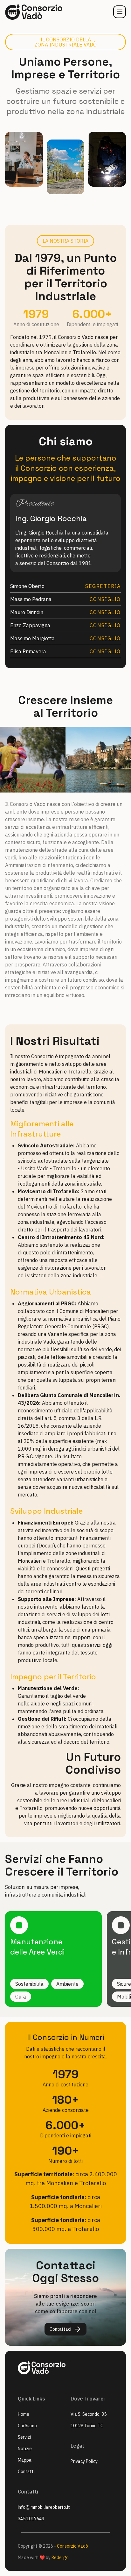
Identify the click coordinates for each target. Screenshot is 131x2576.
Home (24, 2414)
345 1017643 (31, 2519)
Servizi (24, 2437)
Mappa (25, 2460)
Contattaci (60, 2329)
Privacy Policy (84, 2461)
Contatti (26, 2472)
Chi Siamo (27, 2426)
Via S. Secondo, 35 (89, 2414)
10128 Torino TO (87, 2426)
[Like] (120, 12)
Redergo (60, 2558)
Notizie (25, 2449)
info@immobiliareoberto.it (44, 2507)
